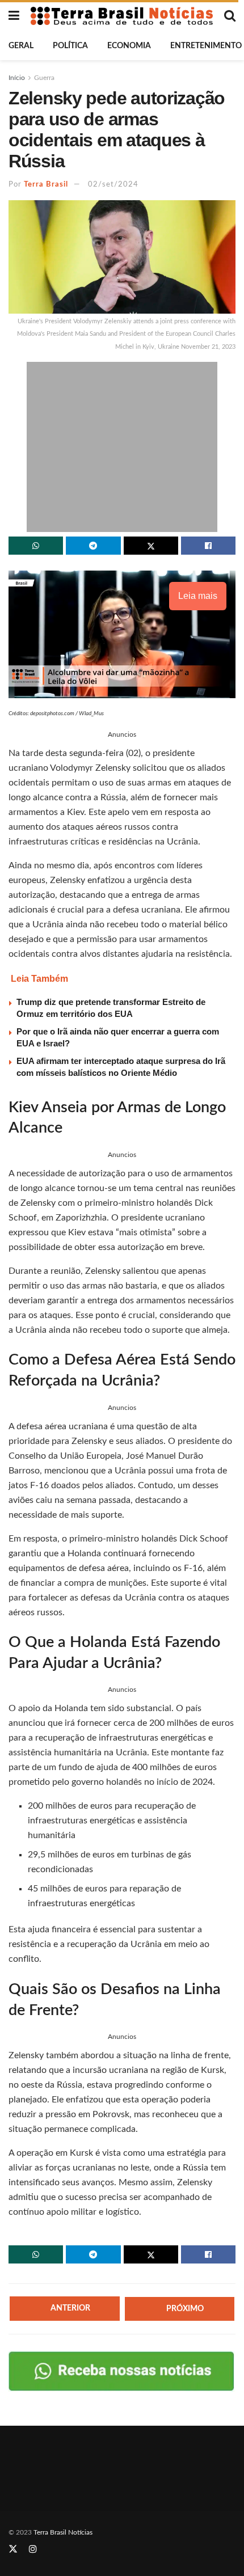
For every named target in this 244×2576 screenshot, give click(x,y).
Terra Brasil (46, 185)
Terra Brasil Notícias (63, 2532)
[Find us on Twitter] (13, 2549)
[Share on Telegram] (93, 546)
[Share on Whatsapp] (36, 546)
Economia (129, 46)
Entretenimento (206, 46)
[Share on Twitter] (151, 546)
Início (17, 78)
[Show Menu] (14, 16)
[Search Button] (230, 16)
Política (70, 46)
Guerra (44, 78)
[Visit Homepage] (122, 16)
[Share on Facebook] (208, 546)
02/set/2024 (113, 185)
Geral (21, 46)
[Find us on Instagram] (33, 2549)
